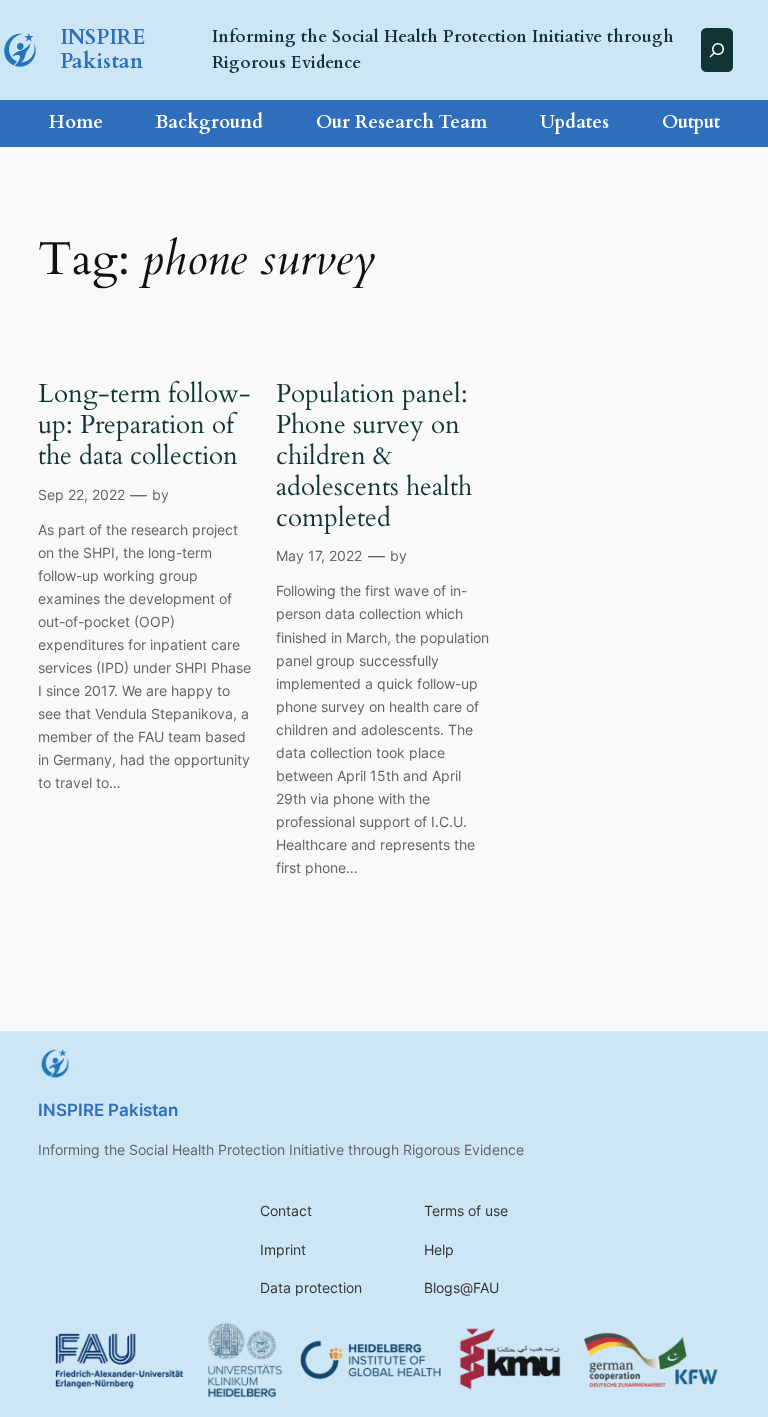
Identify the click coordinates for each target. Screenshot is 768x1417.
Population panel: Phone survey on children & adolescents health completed (374, 456)
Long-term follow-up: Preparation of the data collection (144, 425)
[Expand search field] (717, 49)
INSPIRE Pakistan (102, 49)
